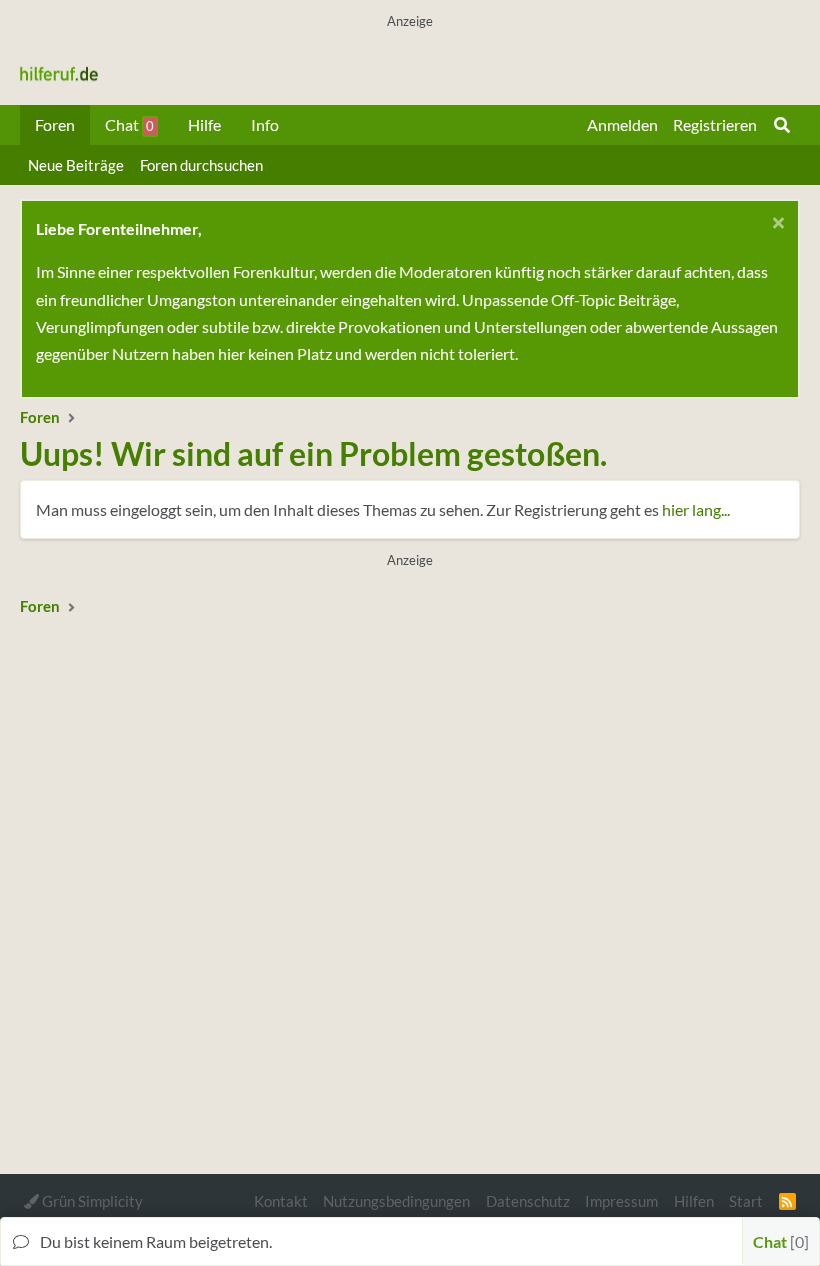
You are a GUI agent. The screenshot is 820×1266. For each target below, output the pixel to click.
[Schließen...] (775, 225)
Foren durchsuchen (201, 165)
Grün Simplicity (91, 1201)
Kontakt (281, 1201)
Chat (129, 124)
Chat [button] (778, 1241)
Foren (55, 124)
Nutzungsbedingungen (396, 1201)
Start (746, 1201)
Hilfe (204, 124)
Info (265, 124)
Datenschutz (528, 1201)
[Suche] (782, 125)
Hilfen (694, 1201)
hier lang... (696, 509)
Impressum (621, 1201)
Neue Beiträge (76, 165)
